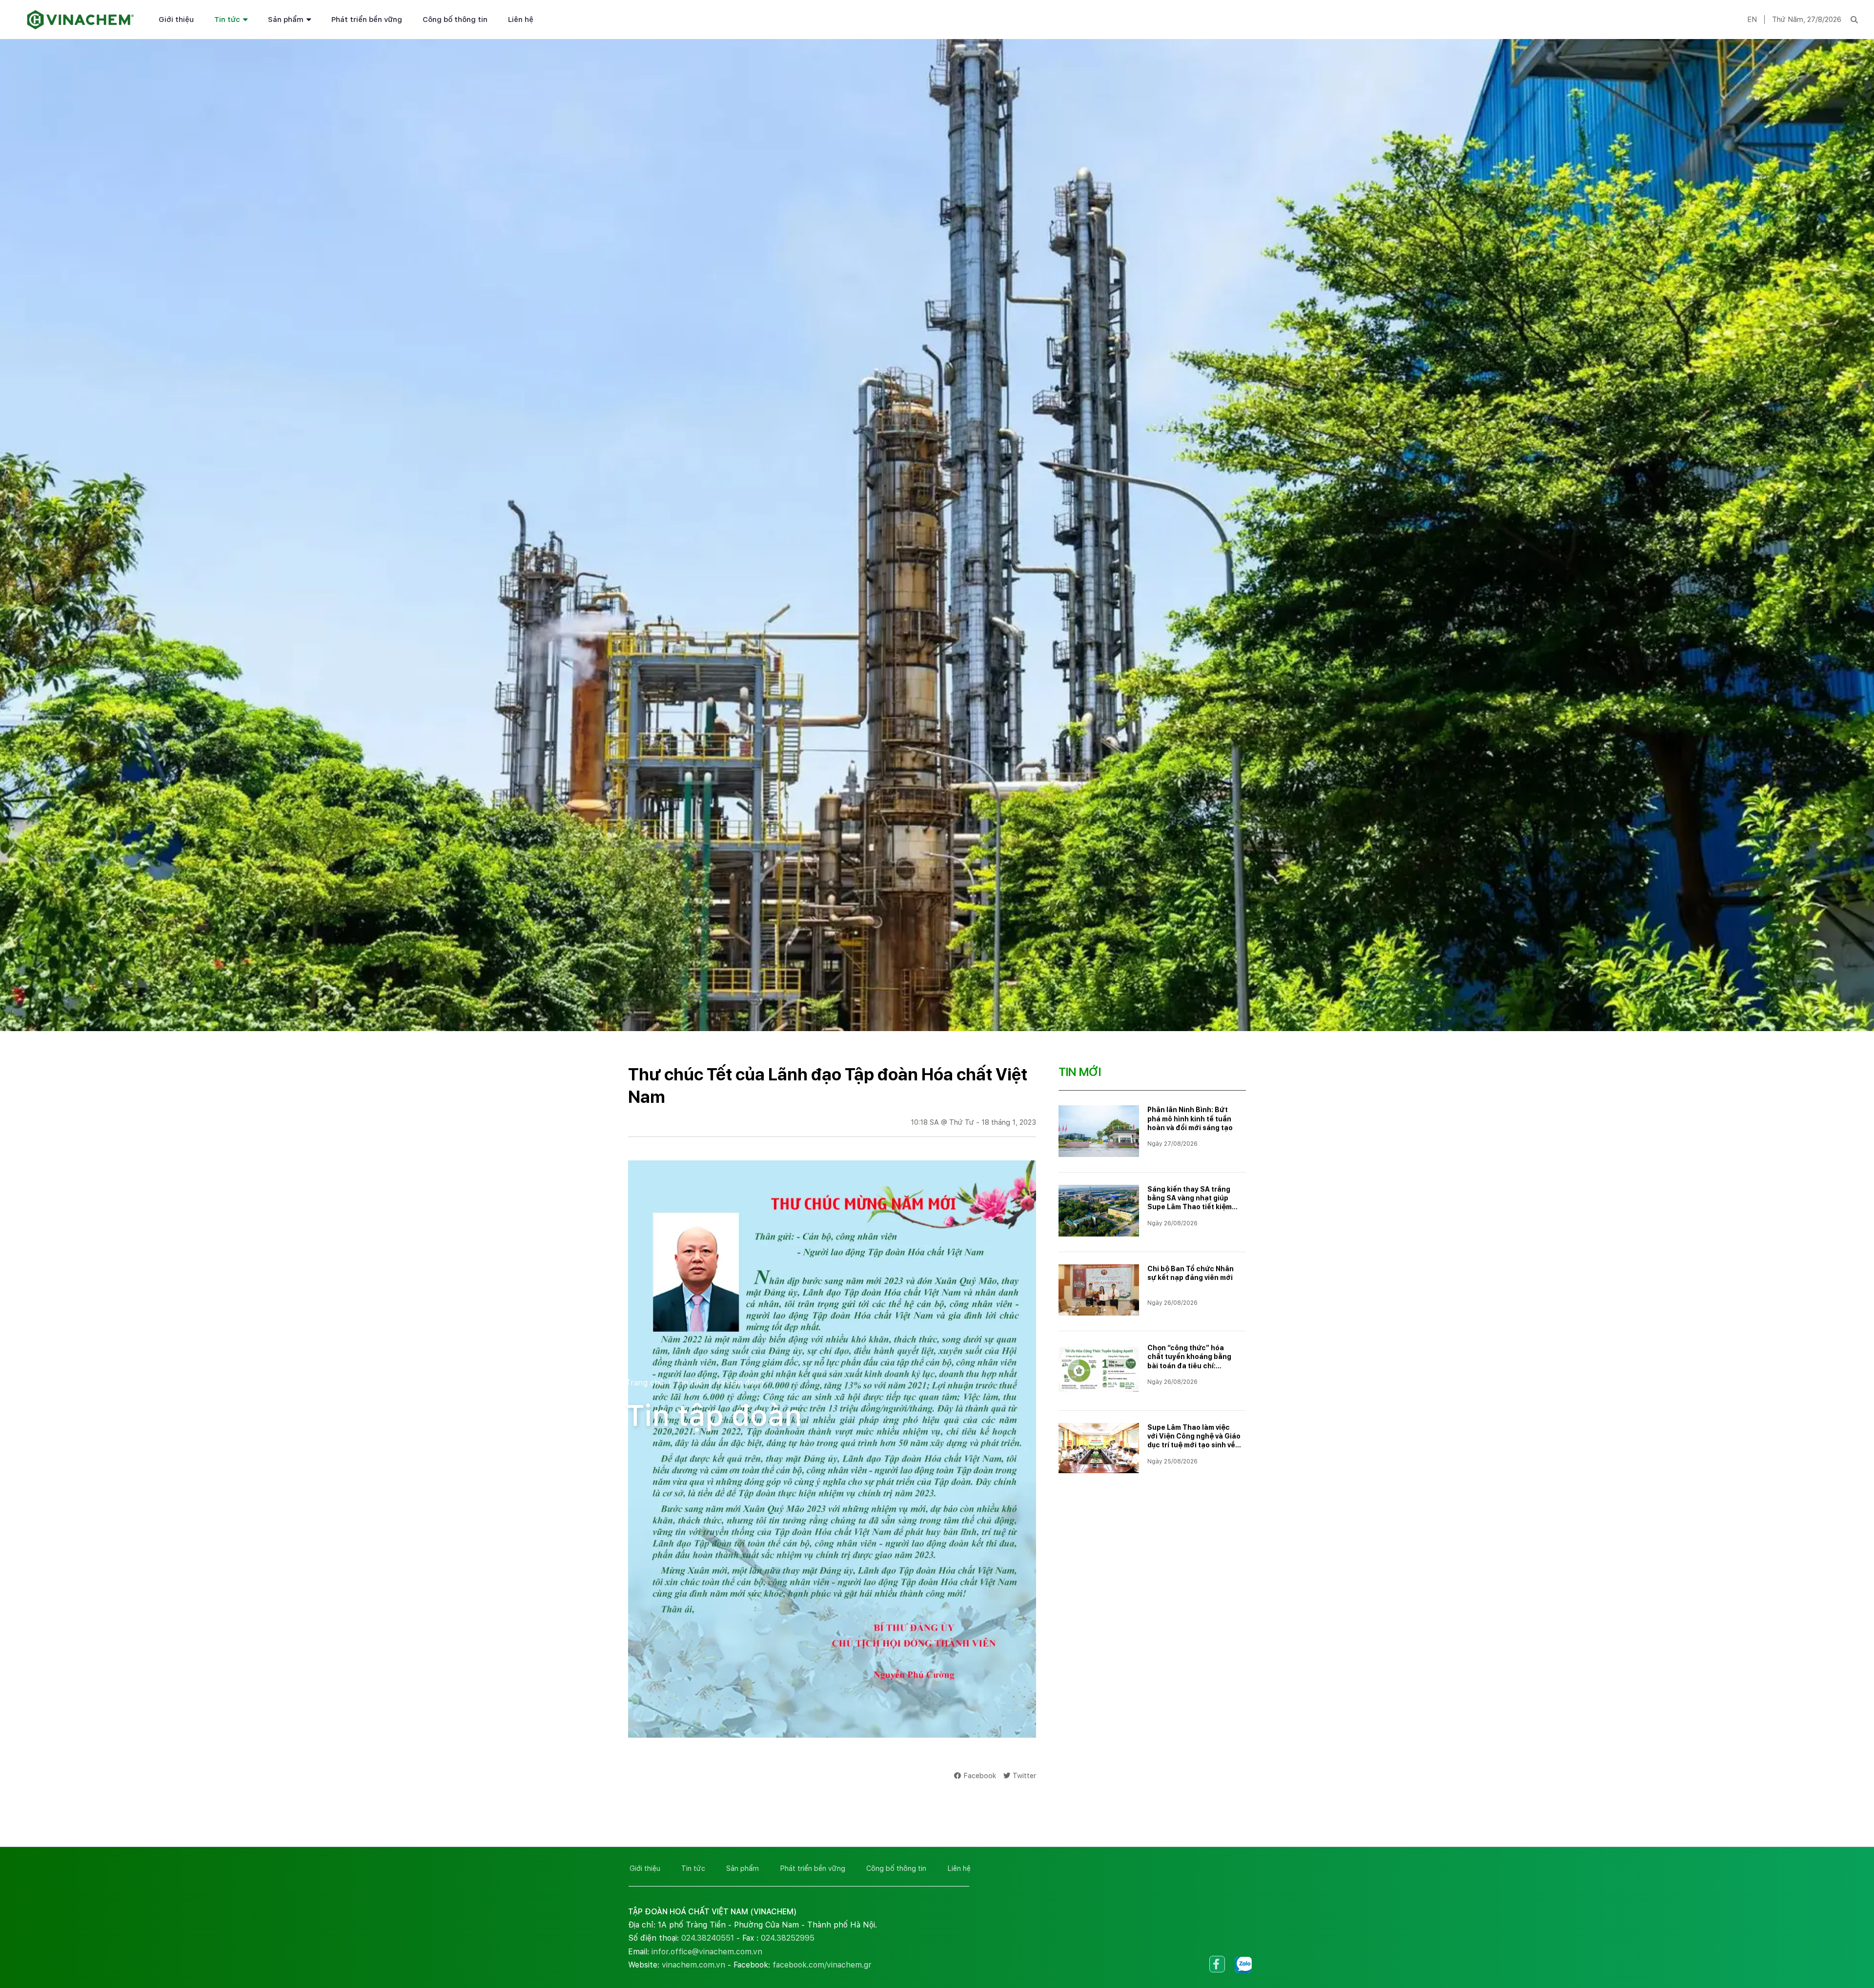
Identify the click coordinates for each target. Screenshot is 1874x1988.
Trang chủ (645, 1383)
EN (1752, 20)
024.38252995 (788, 1938)
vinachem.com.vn (693, 1965)
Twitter (1024, 1775)
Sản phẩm (286, 20)
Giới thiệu (176, 20)
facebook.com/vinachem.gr (822, 1965)
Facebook (980, 1775)
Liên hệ (521, 20)
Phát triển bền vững (367, 20)
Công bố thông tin (455, 20)
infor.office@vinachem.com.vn (707, 1952)
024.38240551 (708, 1938)
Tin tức (227, 20)
